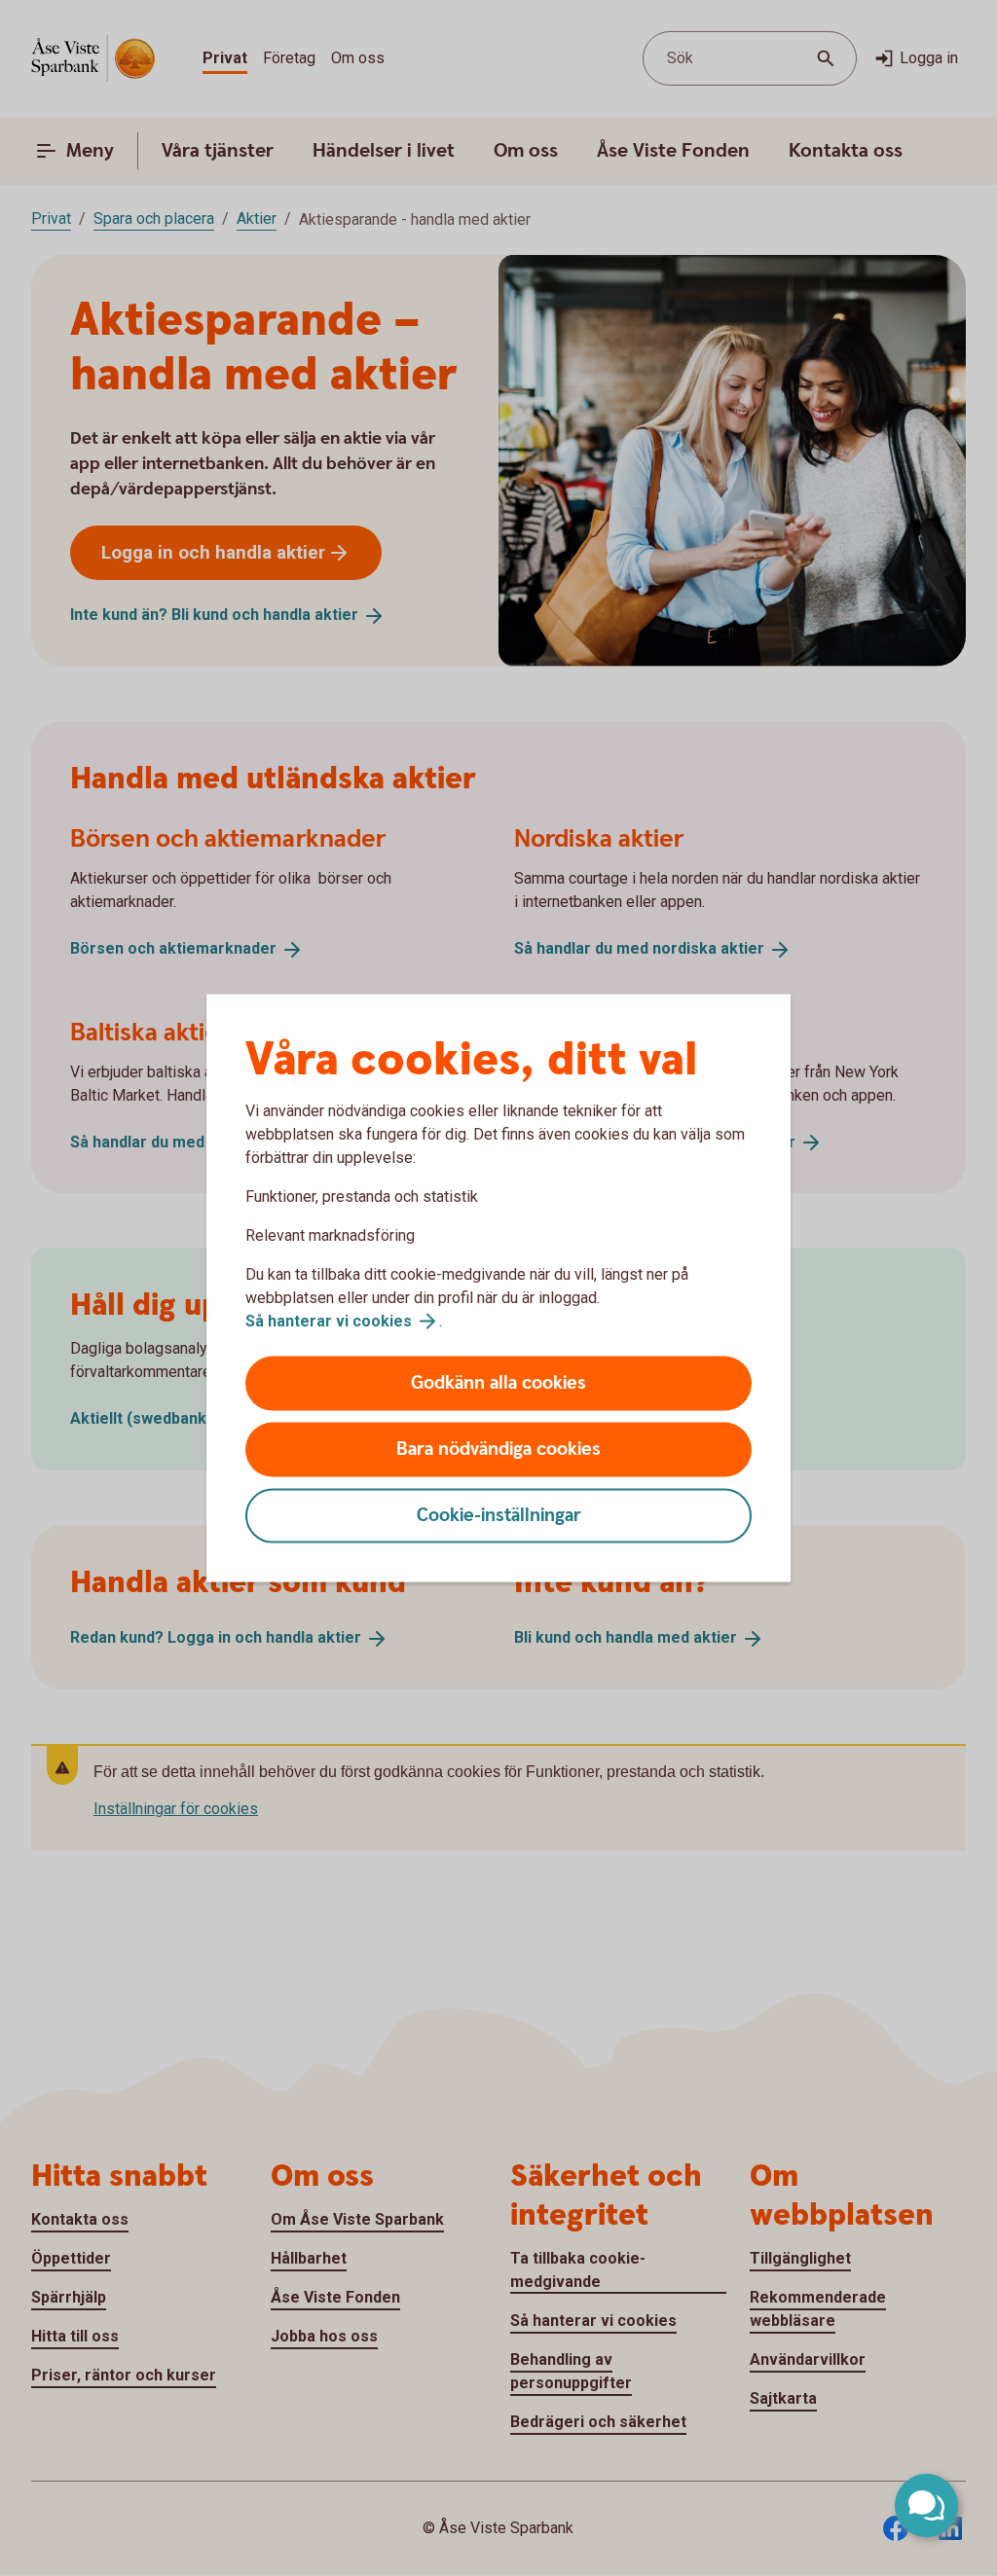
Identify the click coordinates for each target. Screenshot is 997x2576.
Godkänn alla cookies (498, 1383)
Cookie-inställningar (499, 1516)
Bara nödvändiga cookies (498, 1450)
